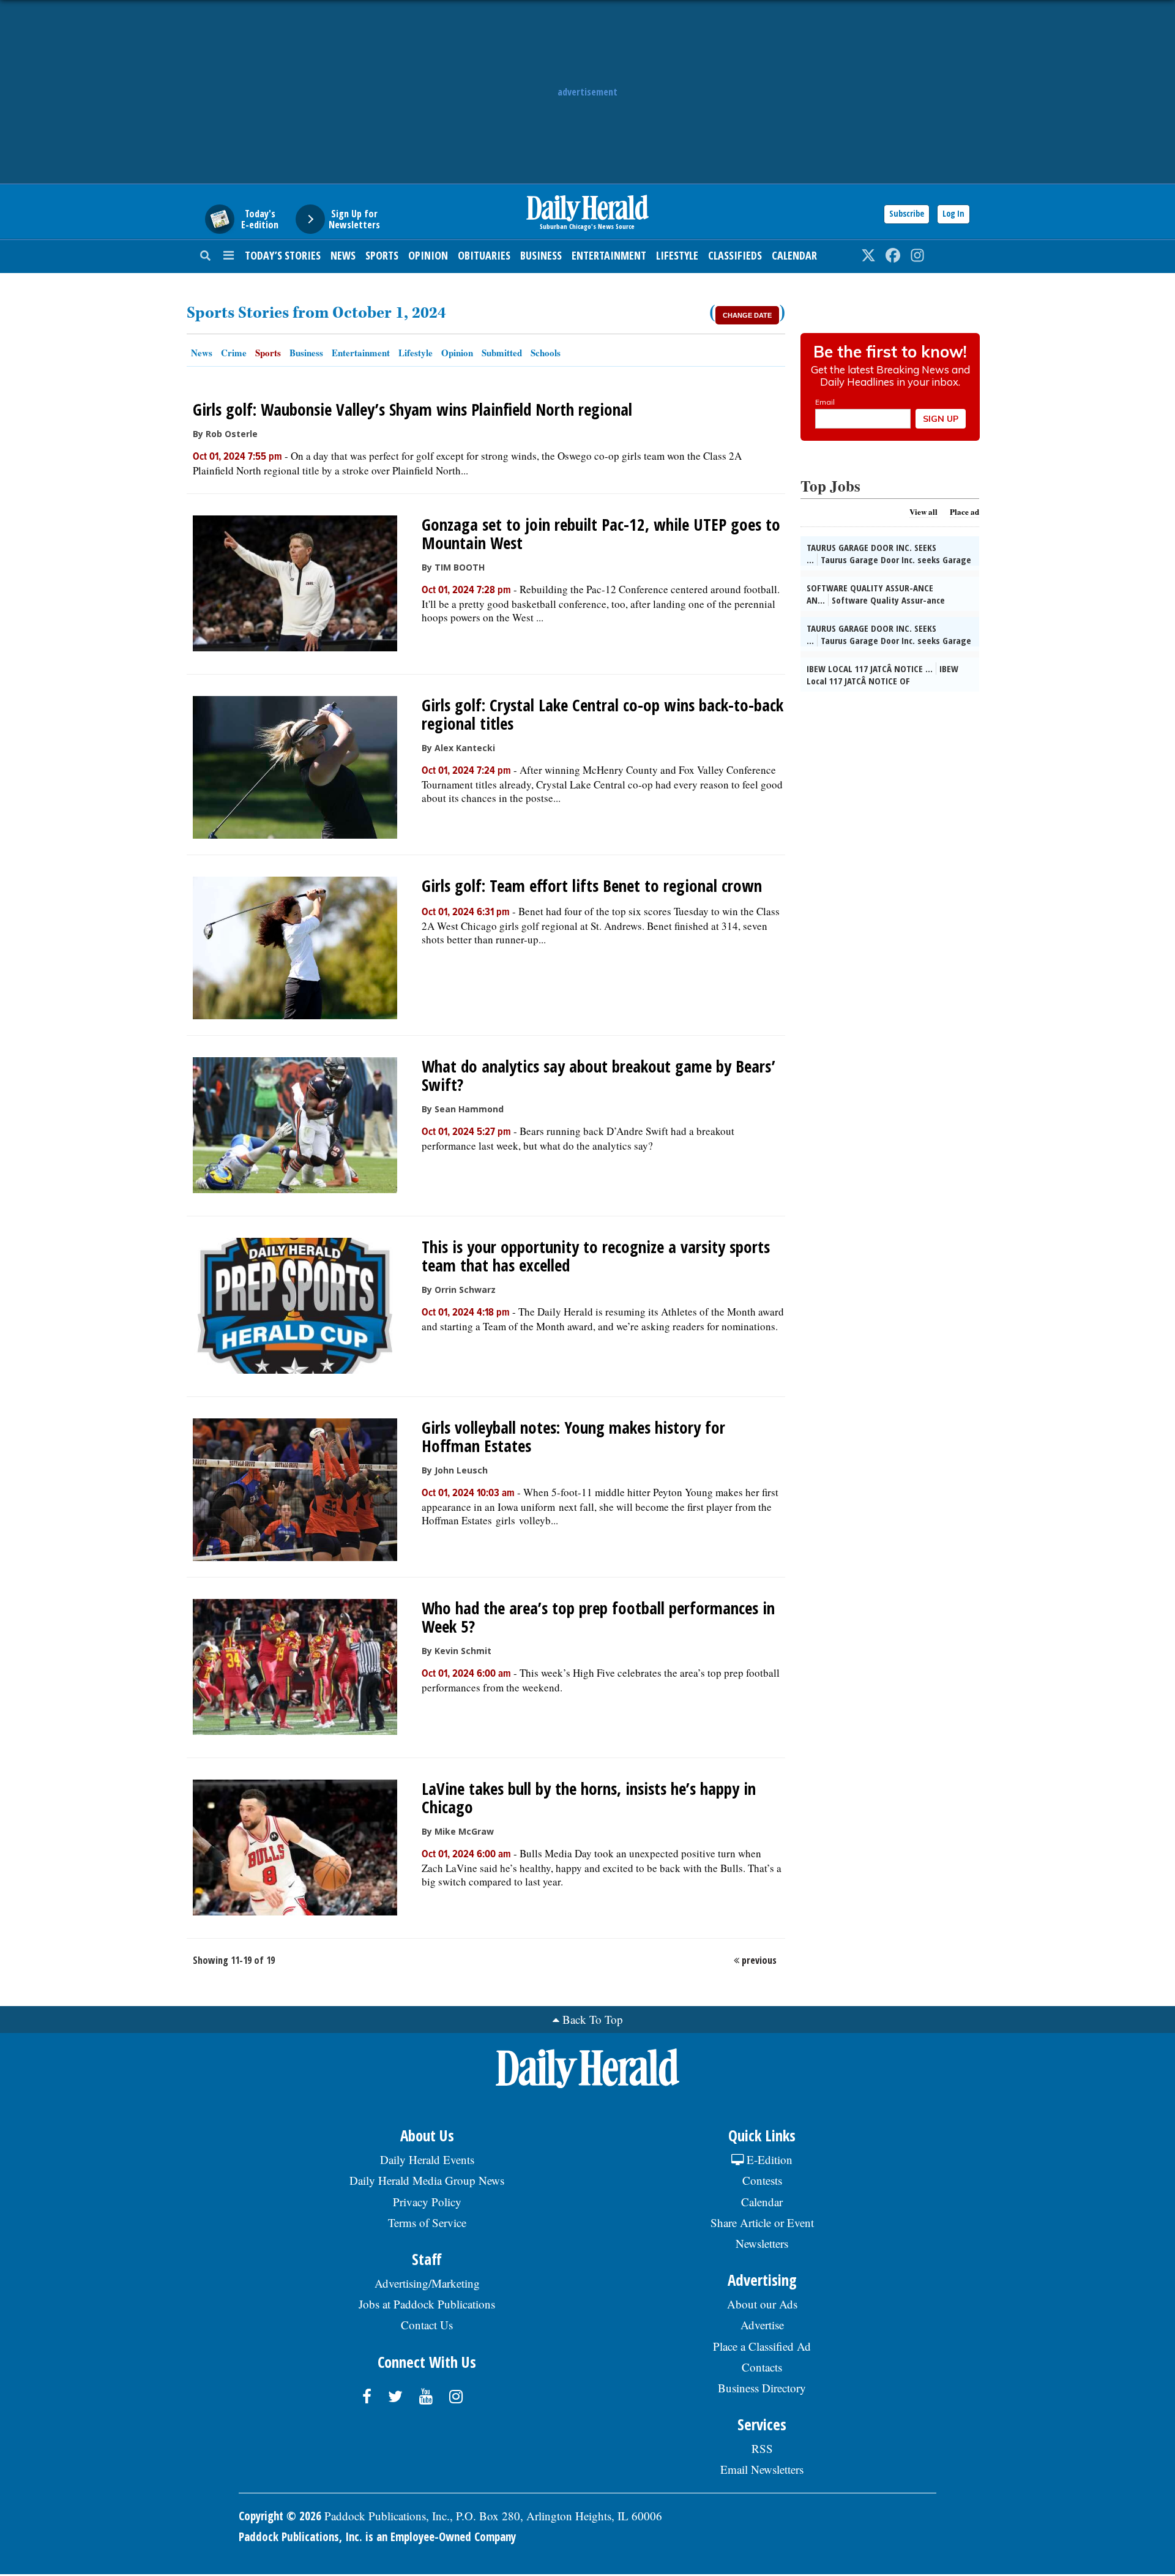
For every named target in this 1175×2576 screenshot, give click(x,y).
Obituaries (484, 255)
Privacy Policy (427, 2202)
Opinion (428, 255)
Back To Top (593, 2019)
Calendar (794, 255)
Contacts (762, 2367)
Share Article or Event (762, 2222)
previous (759, 1960)
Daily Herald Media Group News (427, 2180)
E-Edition (768, 2159)
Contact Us (427, 2325)
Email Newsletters (762, 2469)
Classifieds (735, 255)
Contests (762, 2180)
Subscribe (907, 213)
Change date (747, 315)
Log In (953, 213)
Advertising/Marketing (427, 2283)
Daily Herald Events (427, 2159)
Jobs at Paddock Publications (427, 2304)
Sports (382, 255)
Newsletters (762, 2243)
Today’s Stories (283, 255)
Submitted (502, 353)
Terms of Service (427, 2222)
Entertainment (609, 255)
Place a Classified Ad (762, 2346)
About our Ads (762, 2304)
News (343, 255)
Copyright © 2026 (280, 2516)
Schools (546, 353)
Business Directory (762, 2388)
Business (541, 255)
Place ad (964, 511)
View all (923, 511)
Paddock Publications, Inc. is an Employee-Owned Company (377, 2537)
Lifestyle (677, 255)
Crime (234, 353)
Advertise (762, 2325)
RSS (762, 2448)
